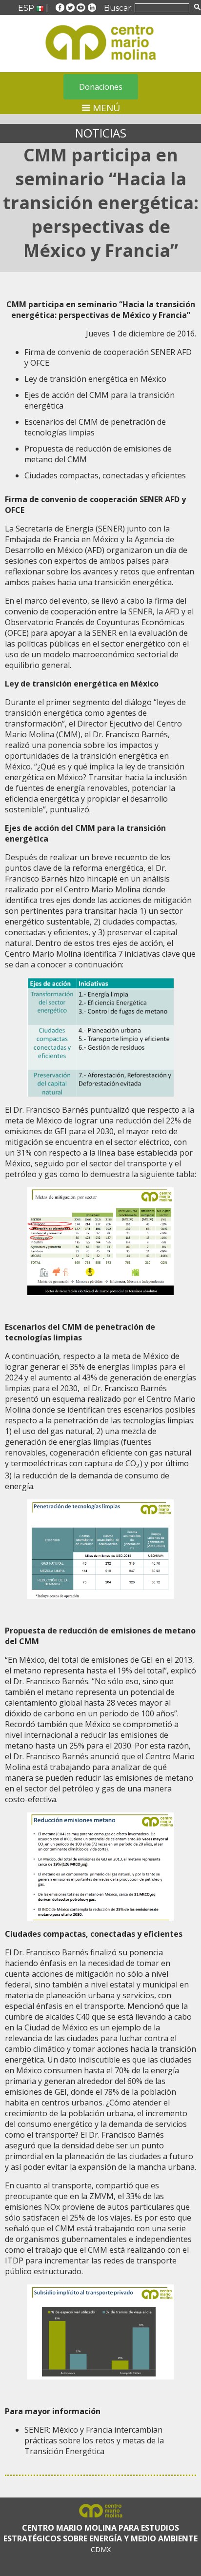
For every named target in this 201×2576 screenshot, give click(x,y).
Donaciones (101, 87)
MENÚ (105, 108)
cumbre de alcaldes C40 (47, 2017)
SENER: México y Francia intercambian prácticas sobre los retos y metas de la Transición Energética (94, 2440)
